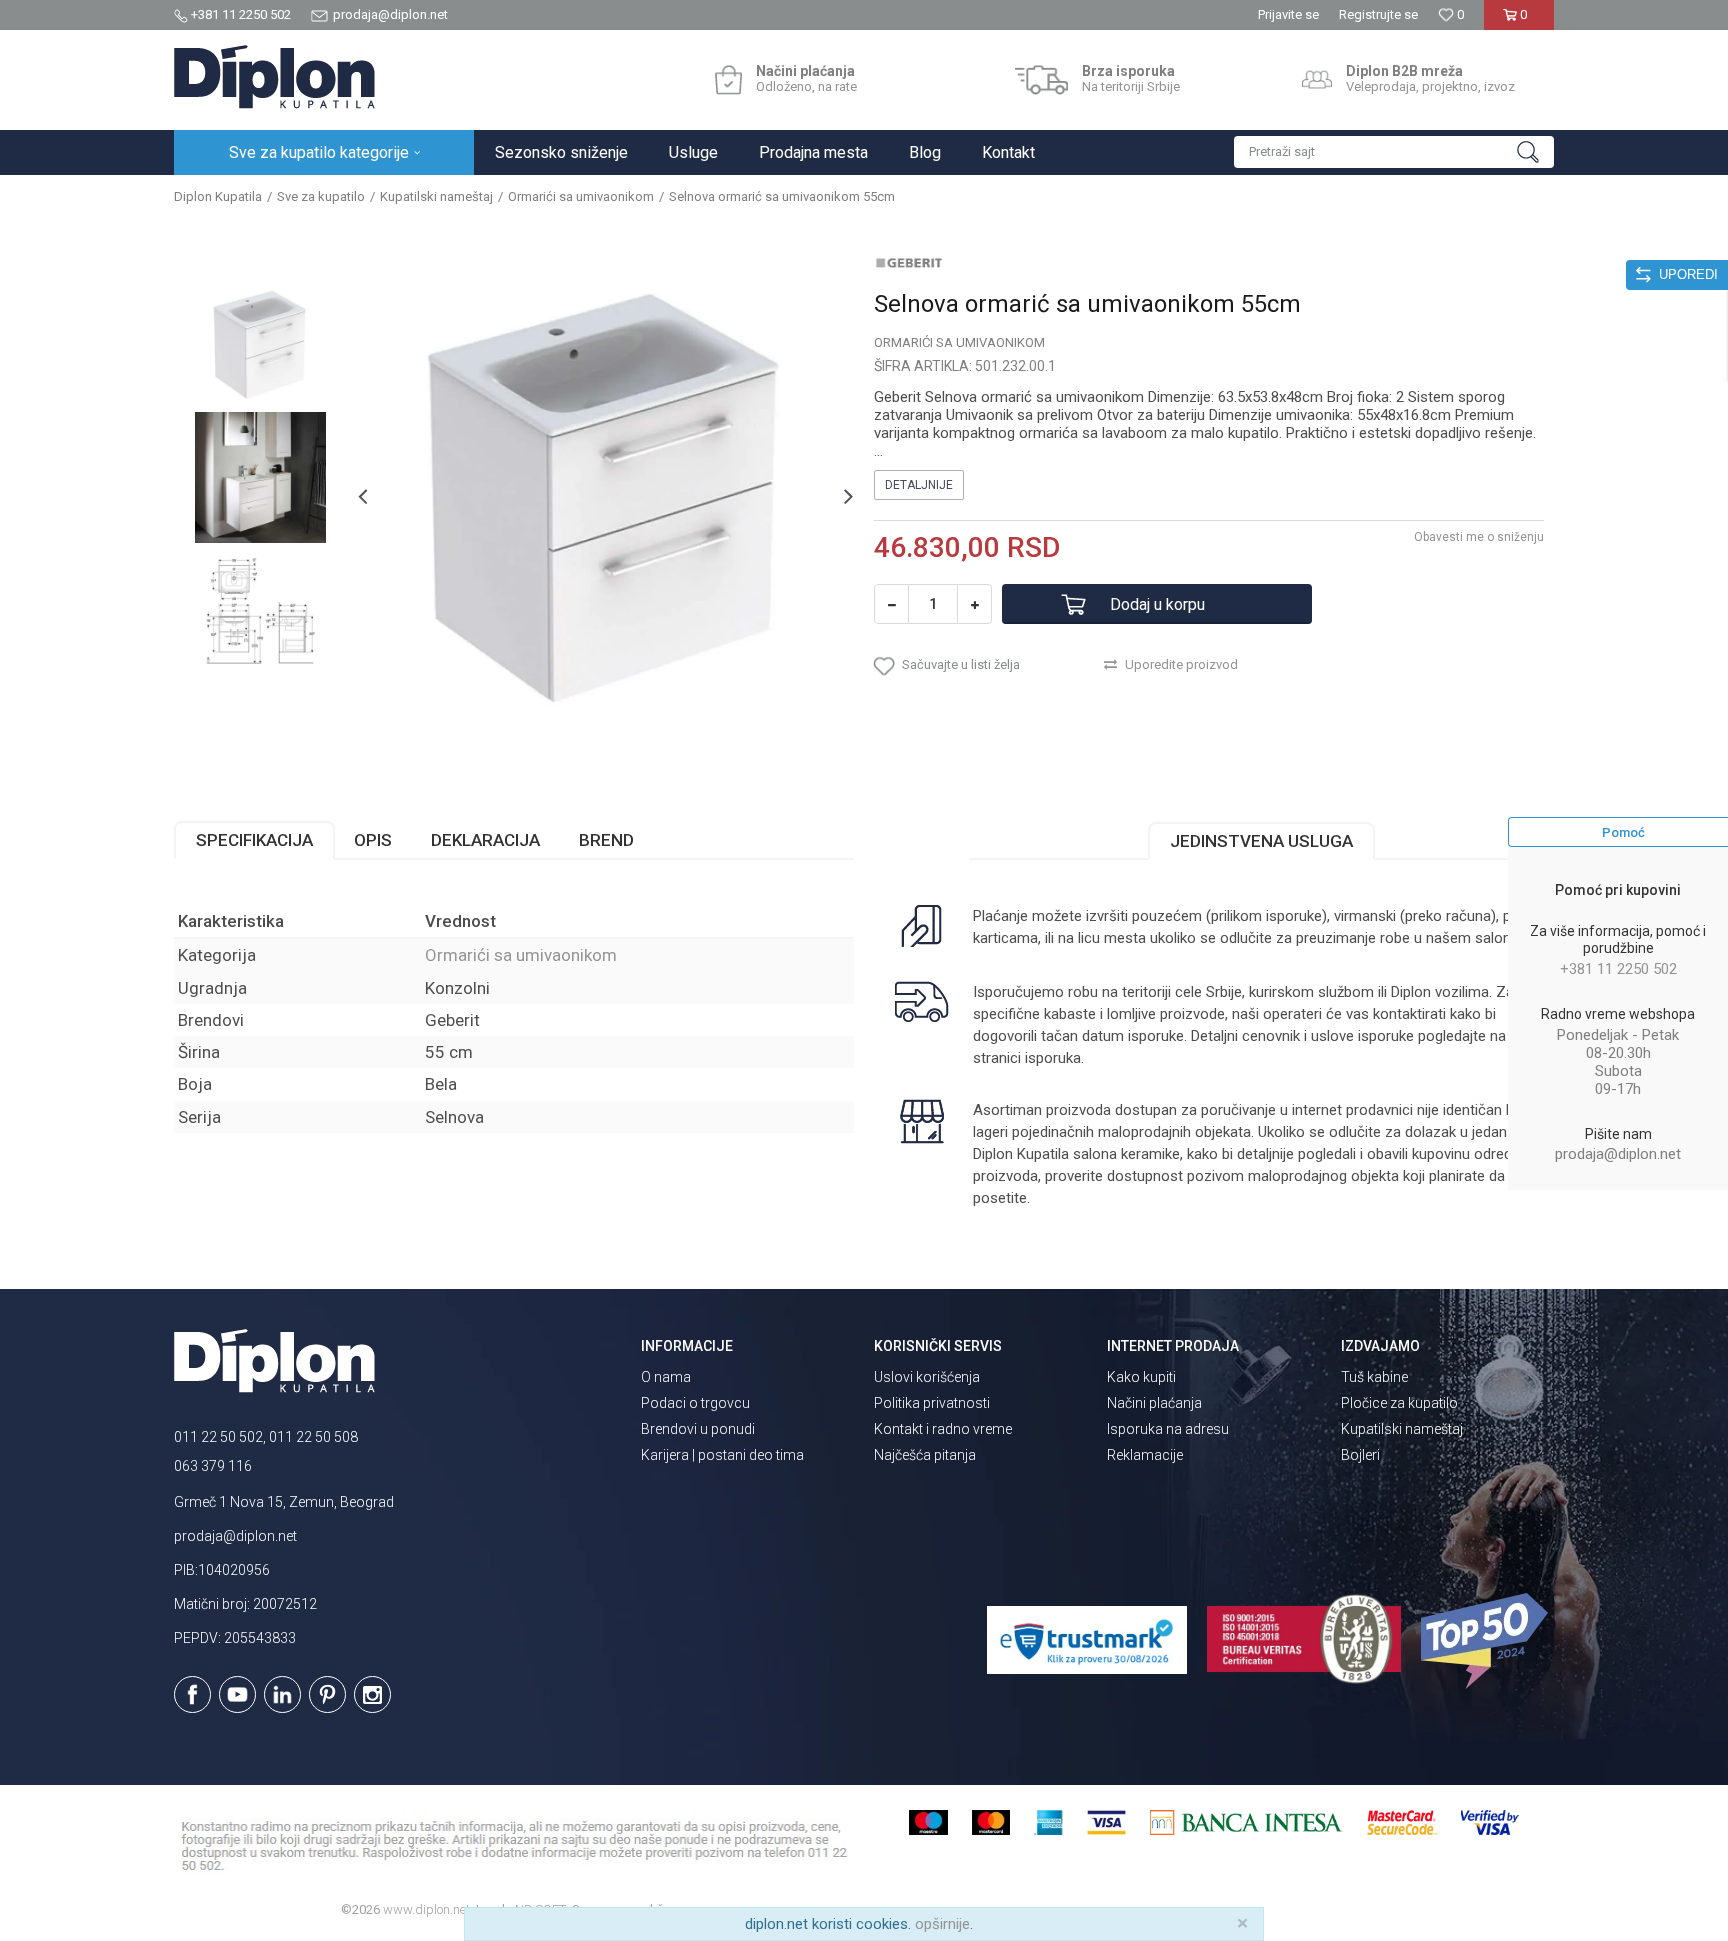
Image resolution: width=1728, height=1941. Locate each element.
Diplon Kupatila (218, 196)
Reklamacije (1145, 1455)
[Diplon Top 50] (1487, 1641)
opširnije (942, 1924)
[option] (260, 344)
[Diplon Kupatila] (274, 77)
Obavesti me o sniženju (1479, 537)
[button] (1394, 152)
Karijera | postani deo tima (722, 1455)
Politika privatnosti (932, 1403)
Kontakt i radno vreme (943, 1429)
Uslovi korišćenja (927, 1377)
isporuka (1053, 1058)
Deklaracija (485, 840)
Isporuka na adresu (1168, 1429)
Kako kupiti (1141, 1377)
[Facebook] (192, 1694)
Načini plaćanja (1154, 1403)
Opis (373, 840)
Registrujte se (1378, 14)
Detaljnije (919, 485)
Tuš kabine (1374, 1377)
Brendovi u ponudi (698, 1429)
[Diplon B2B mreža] (1317, 80)
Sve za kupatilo (321, 196)
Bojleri (1360, 1455)
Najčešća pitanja (925, 1455)
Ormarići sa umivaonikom (581, 196)
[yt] (237, 1694)
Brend (606, 840)
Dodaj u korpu (1157, 604)
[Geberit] (909, 262)
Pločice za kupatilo (1399, 1403)
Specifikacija (254, 840)
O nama (666, 1377)
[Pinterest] (327, 1694)
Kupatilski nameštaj (436, 196)
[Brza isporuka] (1041, 80)
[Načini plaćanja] (728, 80)
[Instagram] (372, 1694)
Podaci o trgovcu (695, 1403)
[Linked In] (282, 1694)
